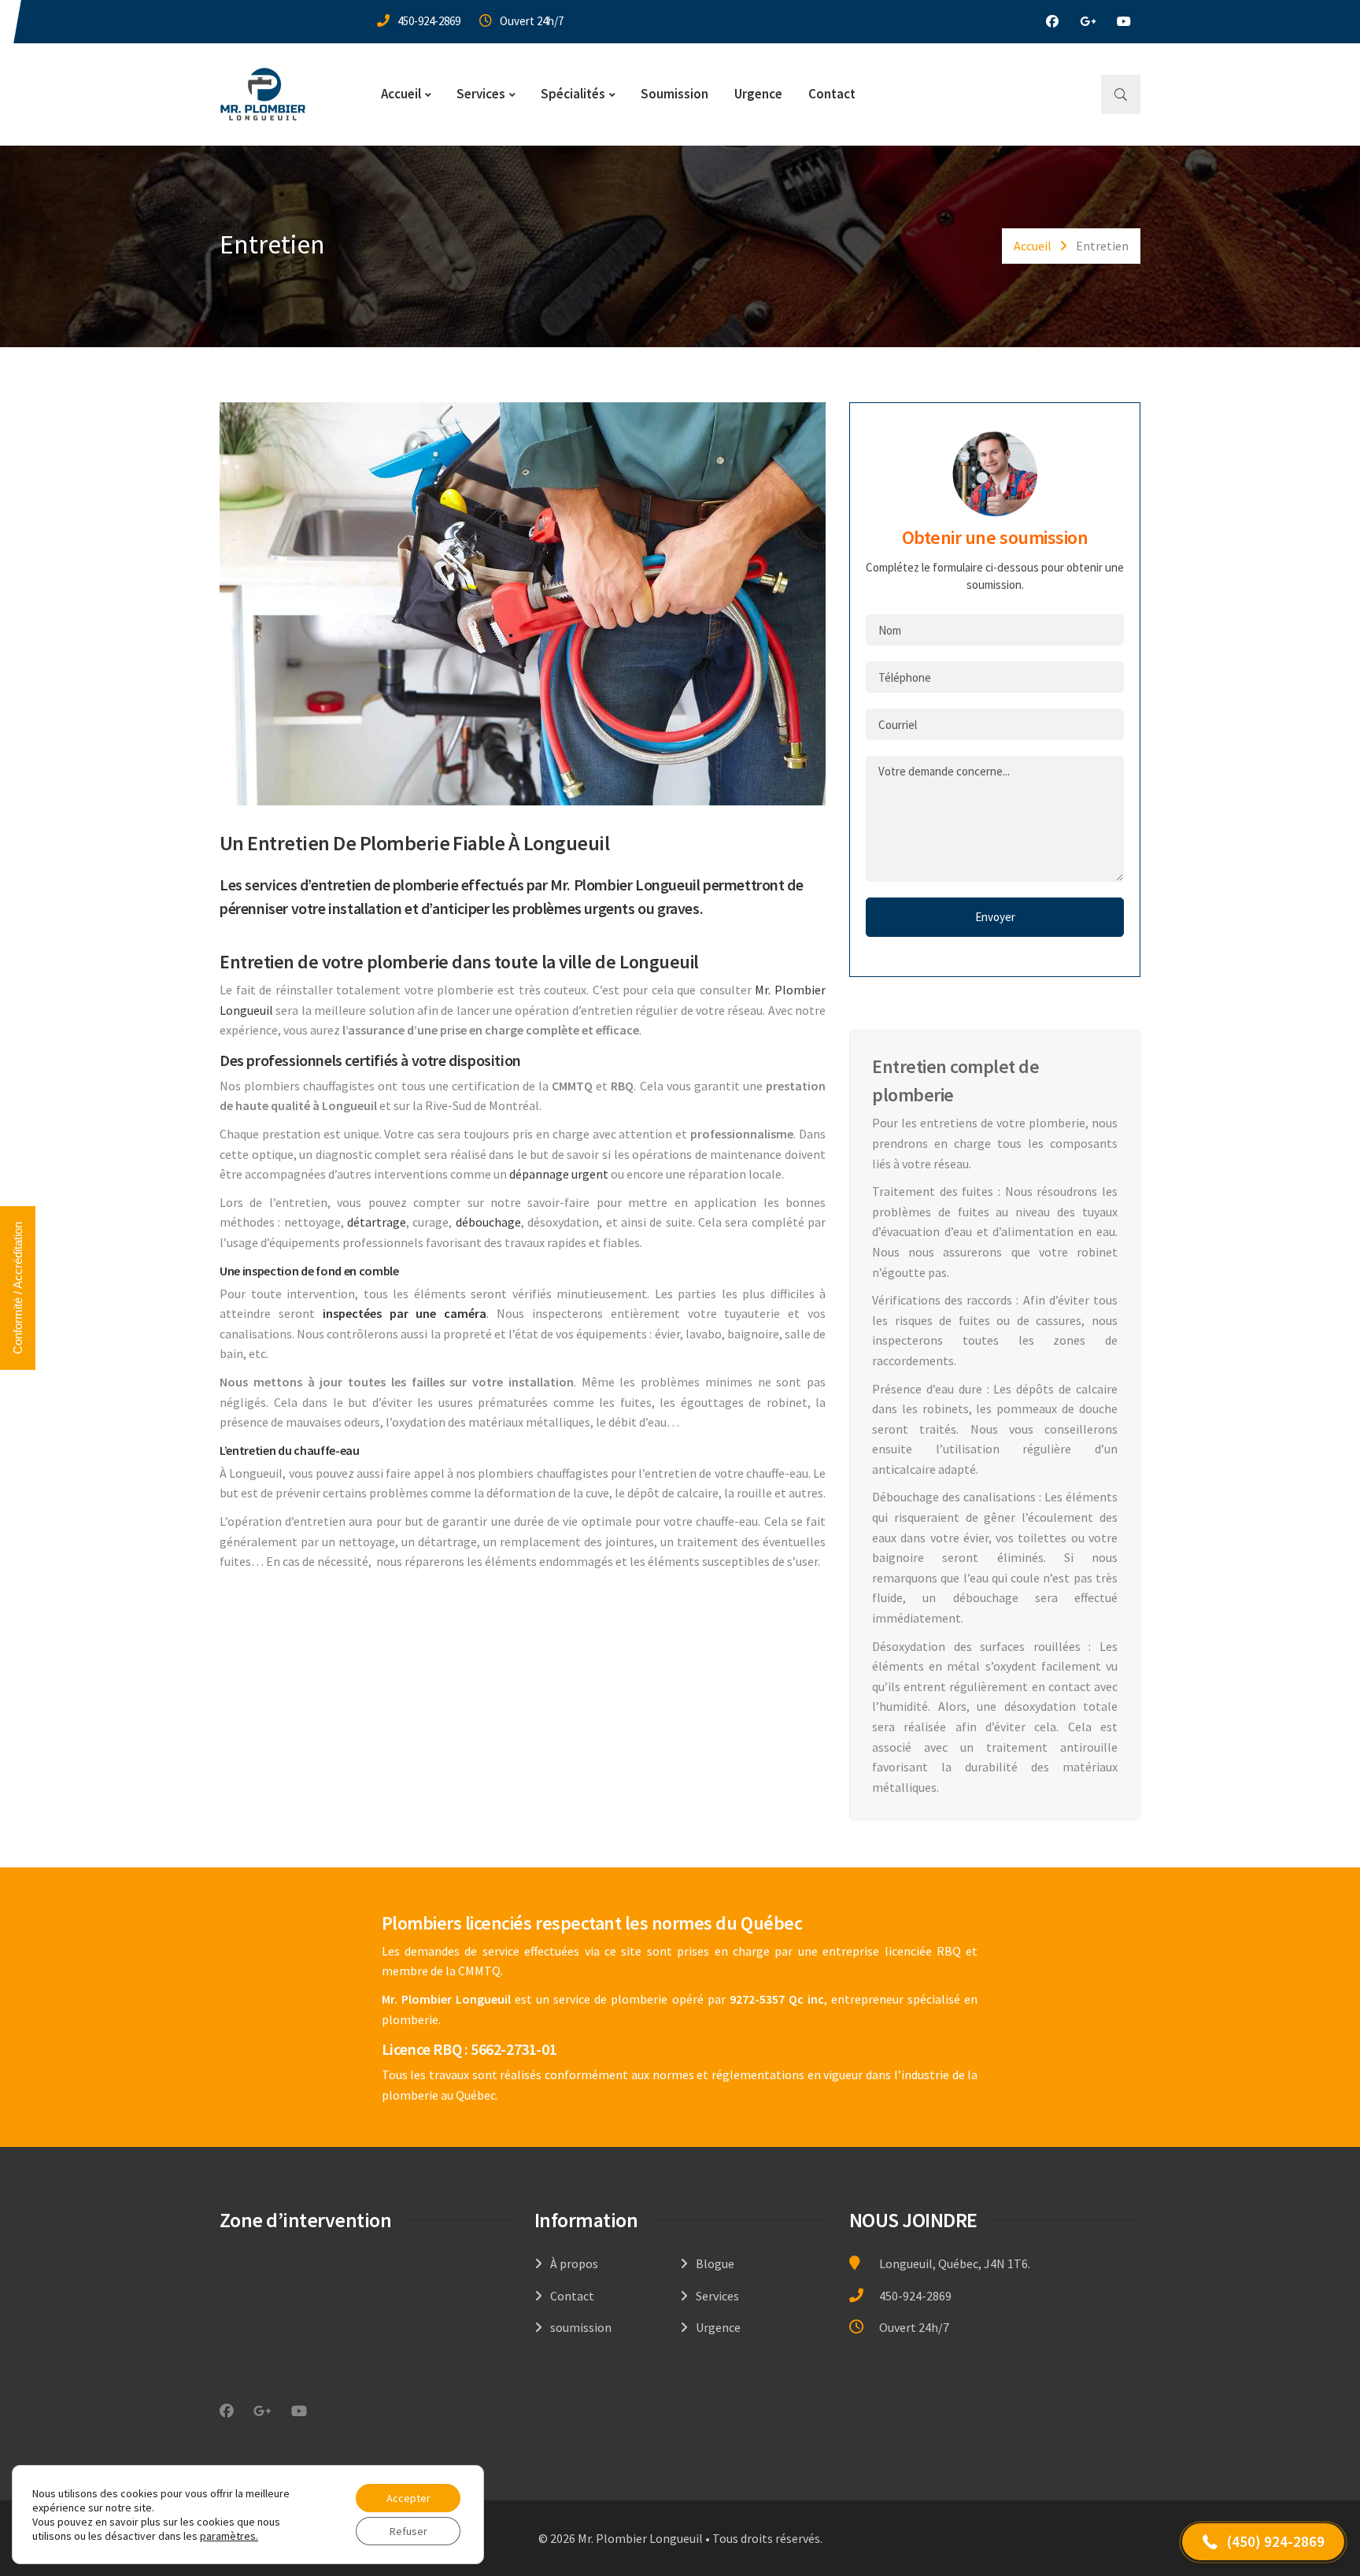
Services (481, 94)
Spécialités (573, 94)
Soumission (674, 94)
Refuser (408, 2531)
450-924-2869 (429, 21)
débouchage (488, 1222)
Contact (832, 94)
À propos (574, 2263)
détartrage (377, 1222)
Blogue (715, 2263)
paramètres (228, 2536)
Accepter (408, 2498)
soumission (581, 2327)
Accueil (401, 94)
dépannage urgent (559, 1174)
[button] (1263, 2542)
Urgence (758, 94)
